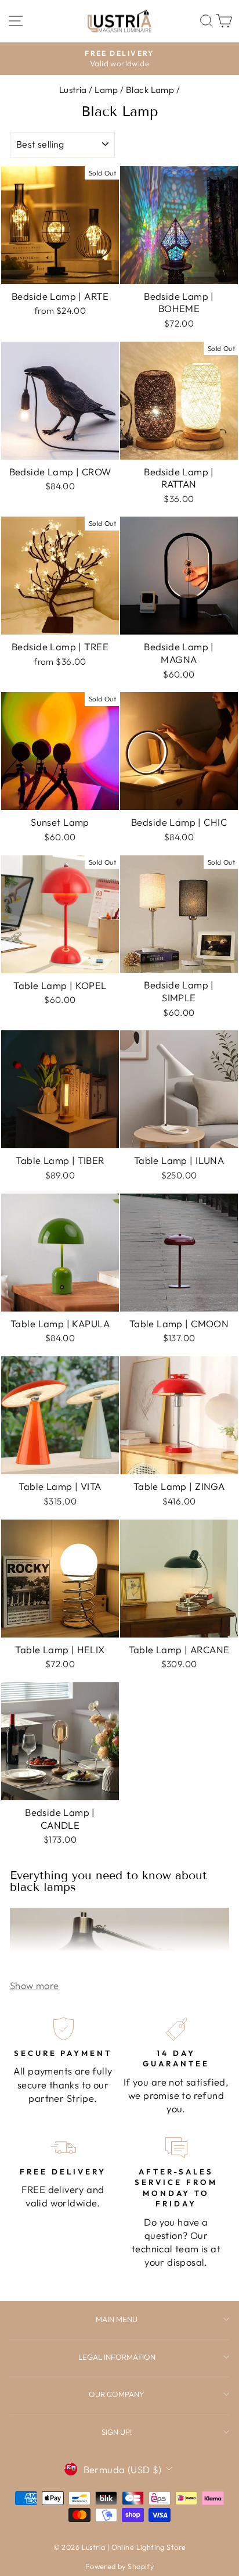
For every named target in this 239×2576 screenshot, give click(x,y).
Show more (35, 1985)
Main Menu (117, 2319)
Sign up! (117, 2432)
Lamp (106, 90)
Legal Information (117, 2357)
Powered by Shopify (119, 2566)
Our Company (117, 2394)
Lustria (73, 90)
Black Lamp (150, 90)
